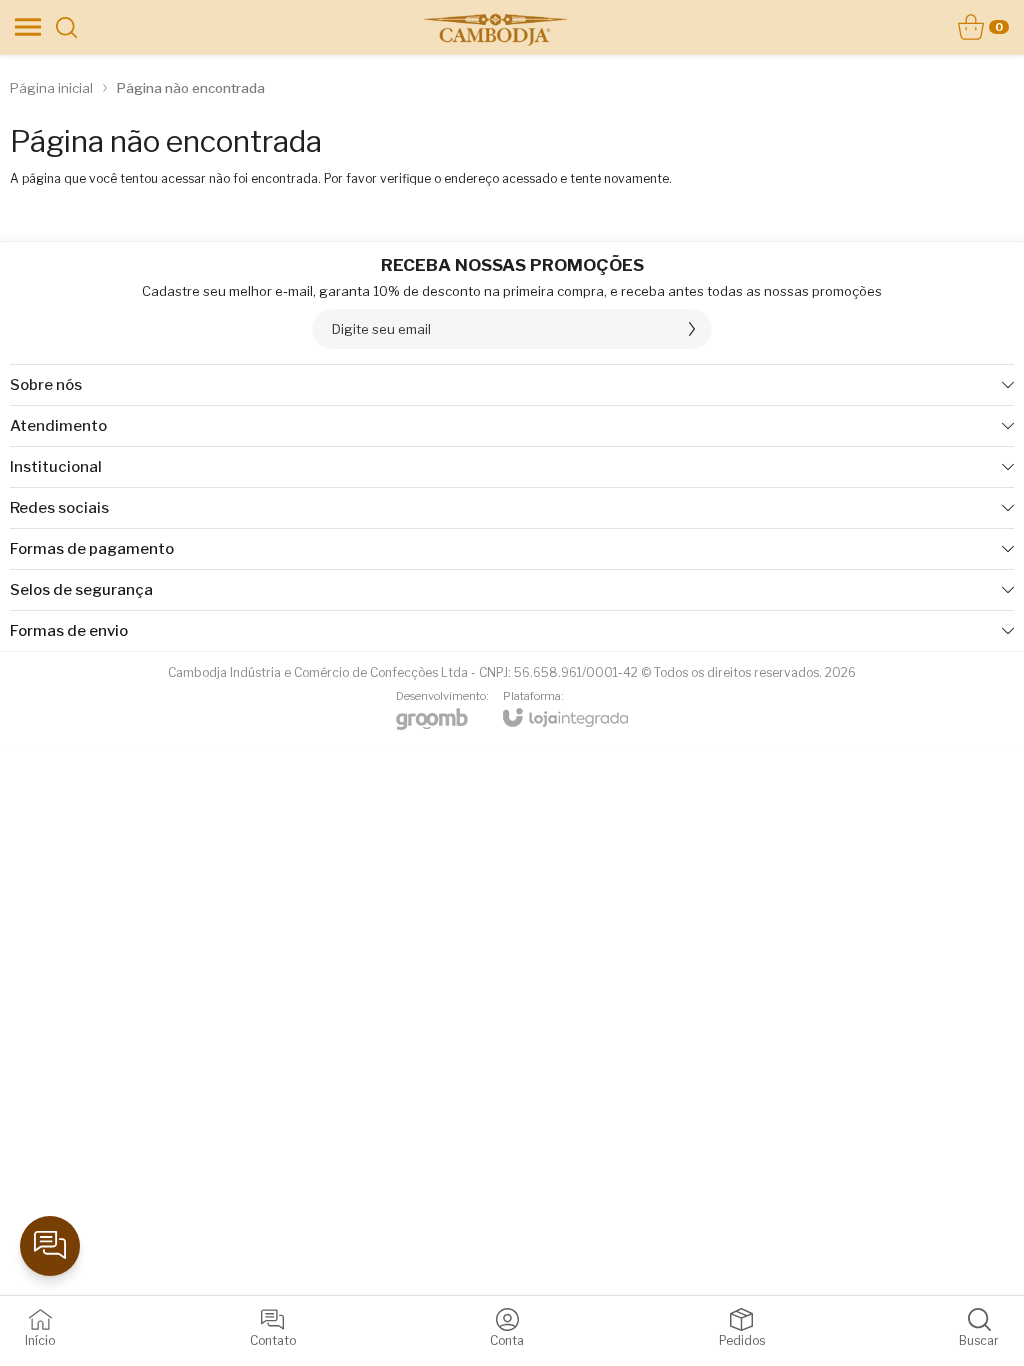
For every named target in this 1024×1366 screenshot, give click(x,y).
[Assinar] (692, 329)
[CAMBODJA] (495, 27)
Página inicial (51, 88)
